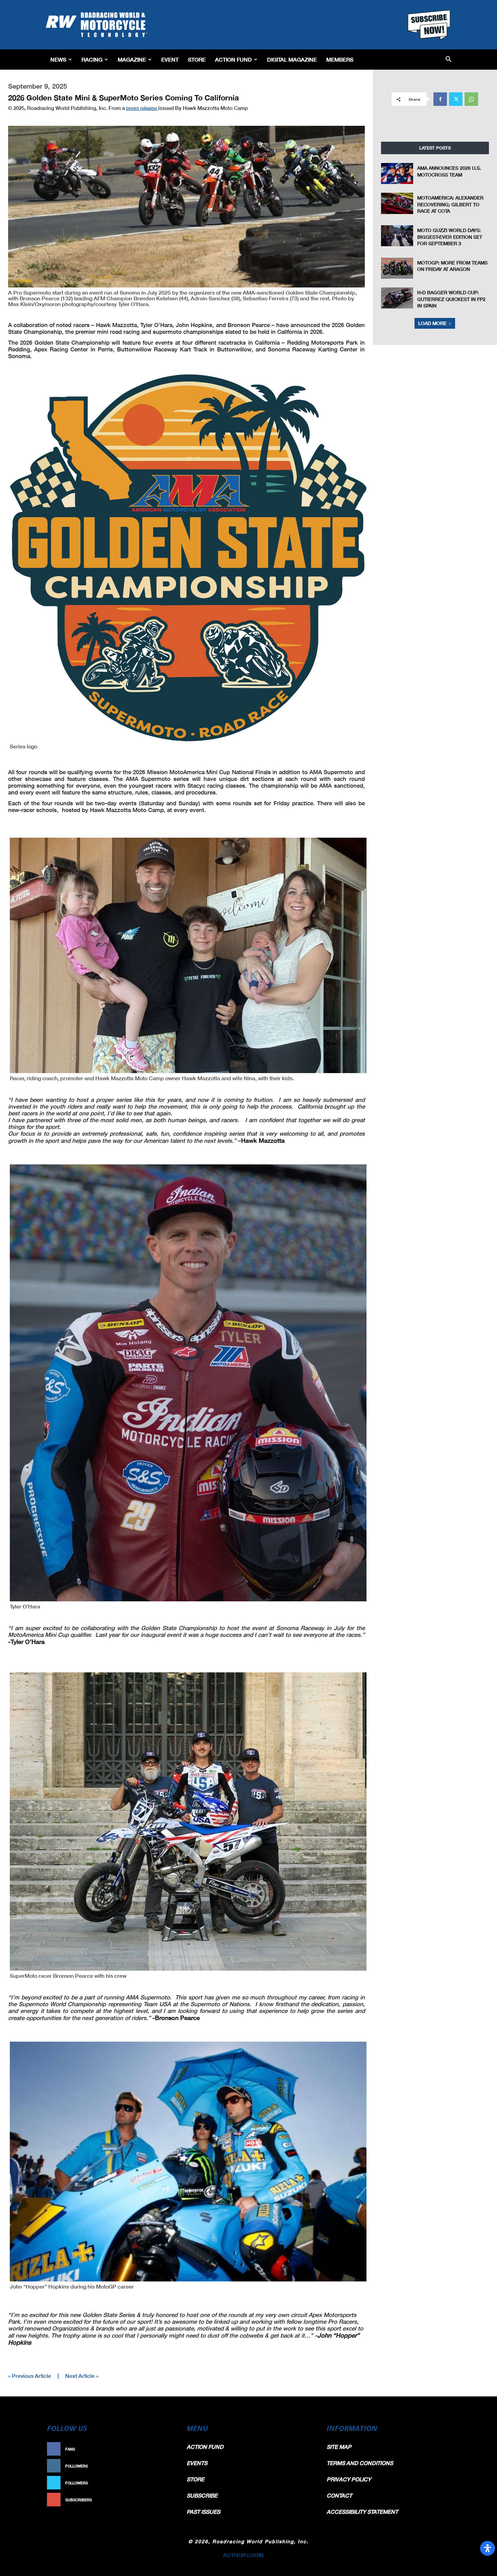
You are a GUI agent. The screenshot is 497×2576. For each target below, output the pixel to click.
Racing (92, 59)
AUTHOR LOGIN (243, 2555)
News (58, 59)
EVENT (170, 59)
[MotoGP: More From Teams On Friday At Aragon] (397, 268)
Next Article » (82, 2376)
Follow (163, 2466)
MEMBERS (340, 59)
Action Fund (233, 59)
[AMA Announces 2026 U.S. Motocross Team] (397, 173)
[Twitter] (456, 99)
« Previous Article (30, 2376)
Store (197, 59)
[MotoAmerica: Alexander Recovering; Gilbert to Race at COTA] (397, 203)
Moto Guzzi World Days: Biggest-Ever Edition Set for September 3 (450, 237)
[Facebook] (440, 99)
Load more (432, 323)
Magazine (132, 59)
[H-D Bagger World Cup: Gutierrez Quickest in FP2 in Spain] (397, 298)
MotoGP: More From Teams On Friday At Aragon (452, 266)
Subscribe (160, 2500)
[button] (448, 60)
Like (166, 2449)
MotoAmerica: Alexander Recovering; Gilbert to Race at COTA (450, 204)
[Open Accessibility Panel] (488, 2548)
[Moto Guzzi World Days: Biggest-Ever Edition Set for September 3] (397, 236)
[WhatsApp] (471, 99)
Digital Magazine (292, 59)
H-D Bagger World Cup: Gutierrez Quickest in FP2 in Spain (451, 299)
